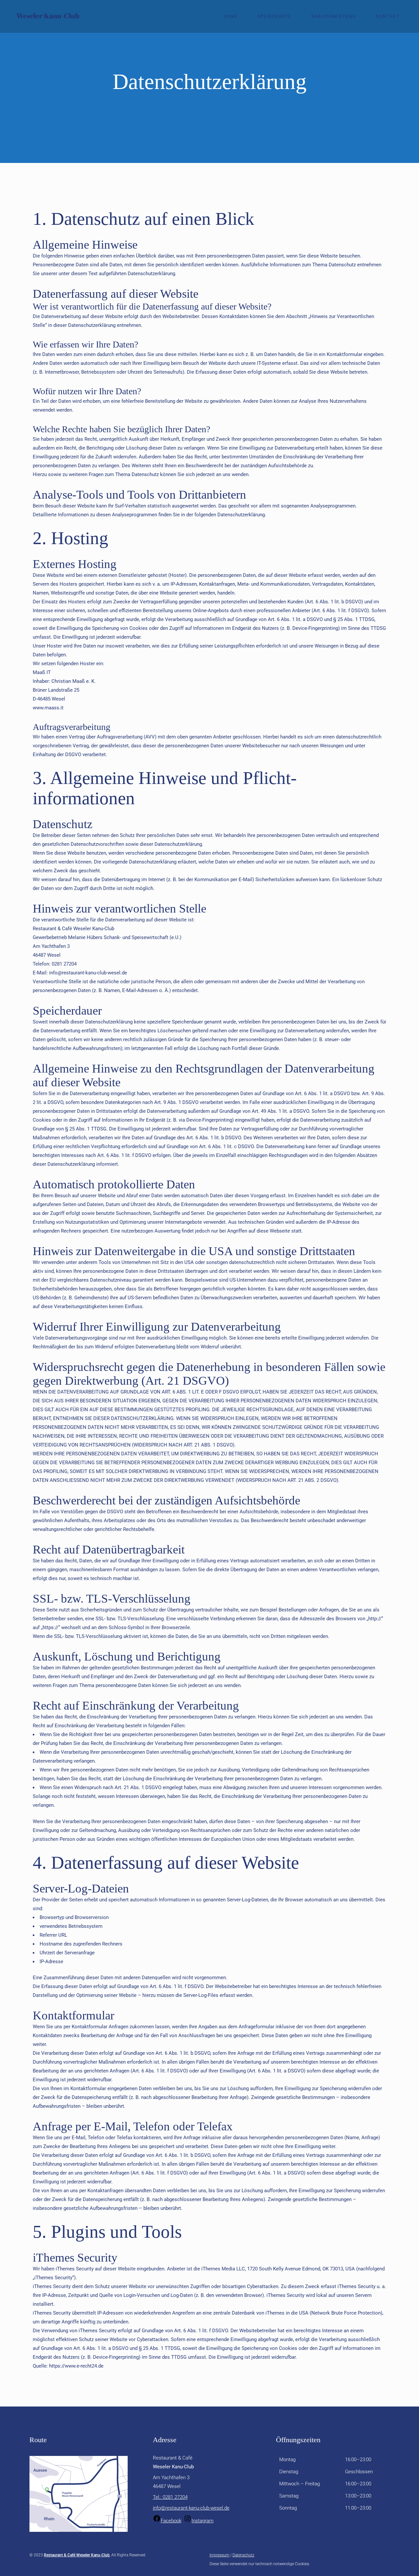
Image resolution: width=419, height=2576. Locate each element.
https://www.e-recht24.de (76, 2366)
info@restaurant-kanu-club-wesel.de (191, 2508)
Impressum (219, 2555)
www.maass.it (48, 708)
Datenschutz (243, 2555)
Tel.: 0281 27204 (170, 2497)
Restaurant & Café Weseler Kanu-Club (77, 2555)
